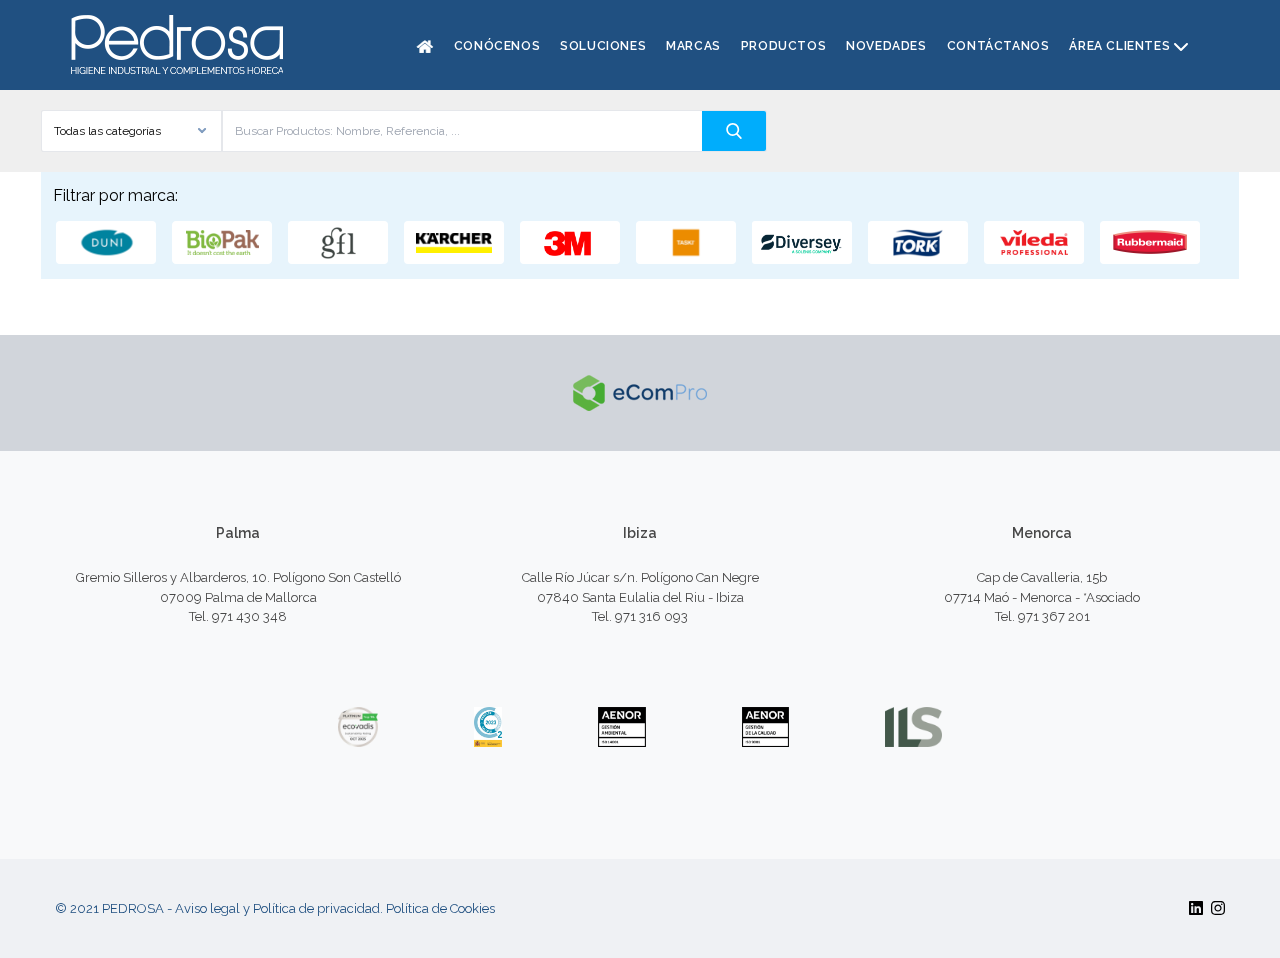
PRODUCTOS (783, 46)
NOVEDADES (886, 46)
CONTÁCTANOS (998, 46)
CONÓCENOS (497, 46)
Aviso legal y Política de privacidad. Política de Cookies (335, 908)
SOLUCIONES (603, 46)
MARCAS (693, 46)
